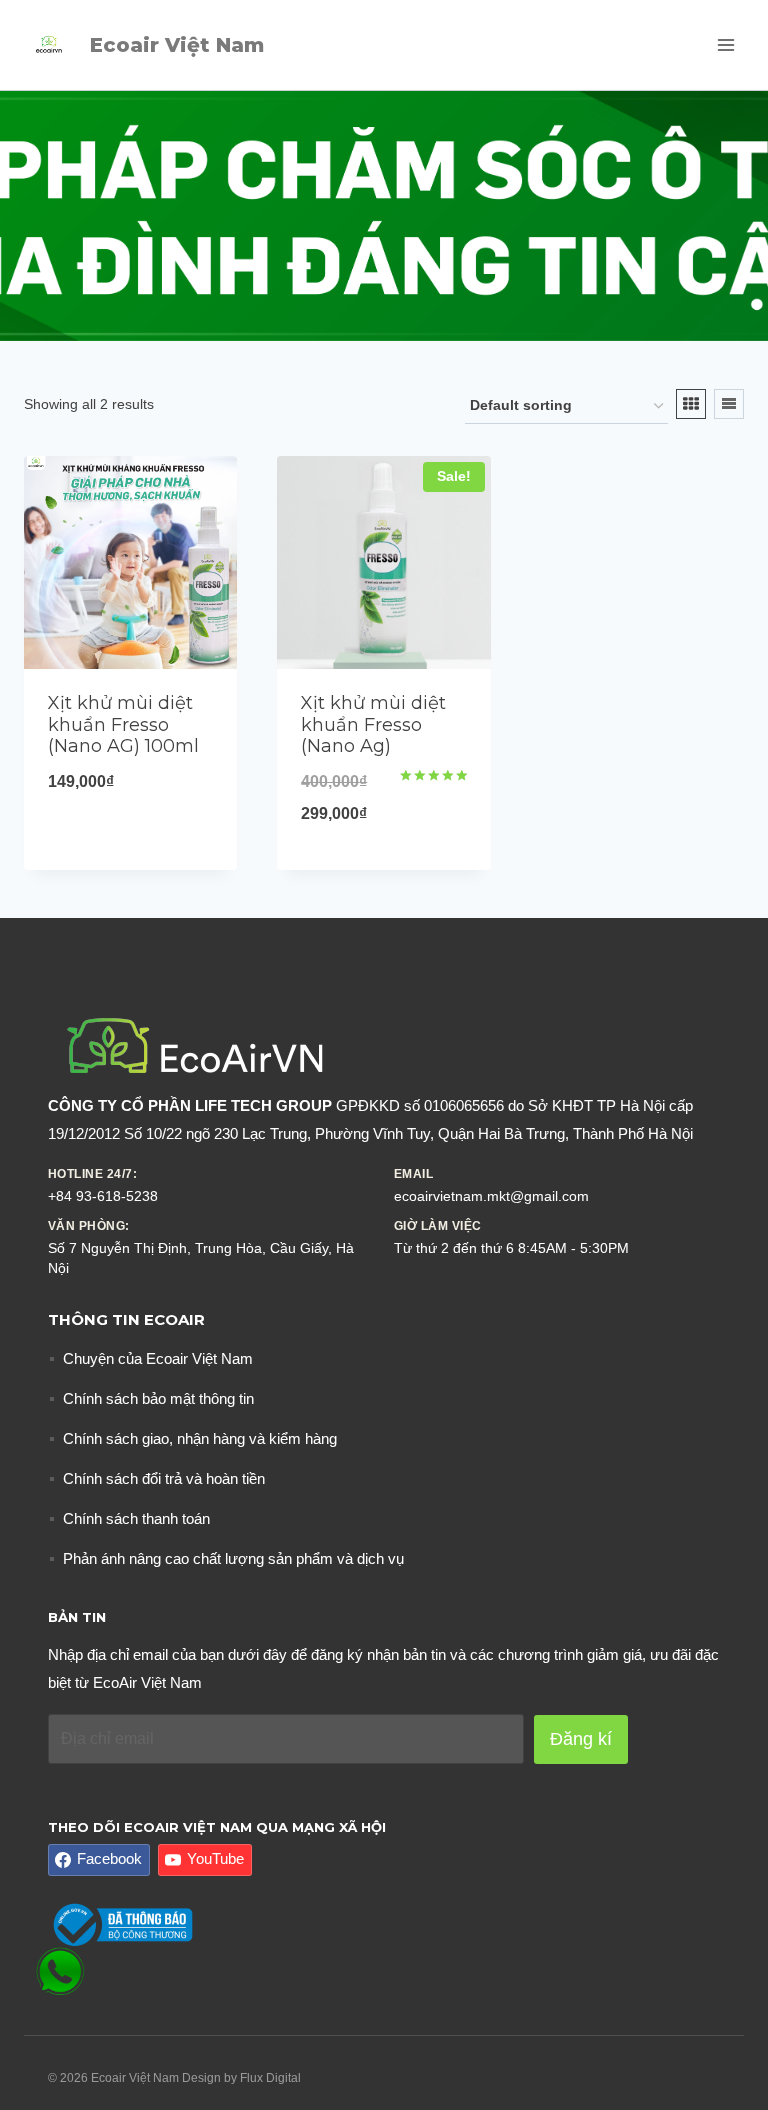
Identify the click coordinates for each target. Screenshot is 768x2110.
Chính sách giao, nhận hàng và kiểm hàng (200, 1438)
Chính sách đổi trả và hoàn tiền (164, 1478)
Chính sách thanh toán (136, 1518)
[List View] (729, 404)
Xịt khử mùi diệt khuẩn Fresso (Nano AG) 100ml (123, 724)
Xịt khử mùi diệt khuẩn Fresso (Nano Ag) (373, 724)
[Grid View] (691, 404)
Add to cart (131, 850)
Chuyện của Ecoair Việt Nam (158, 1358)
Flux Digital (270, 2078)
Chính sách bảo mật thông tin (158, 1398)
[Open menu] (725, 44)
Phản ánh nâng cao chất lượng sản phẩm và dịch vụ (233, 1558)
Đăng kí (581, 1739)
